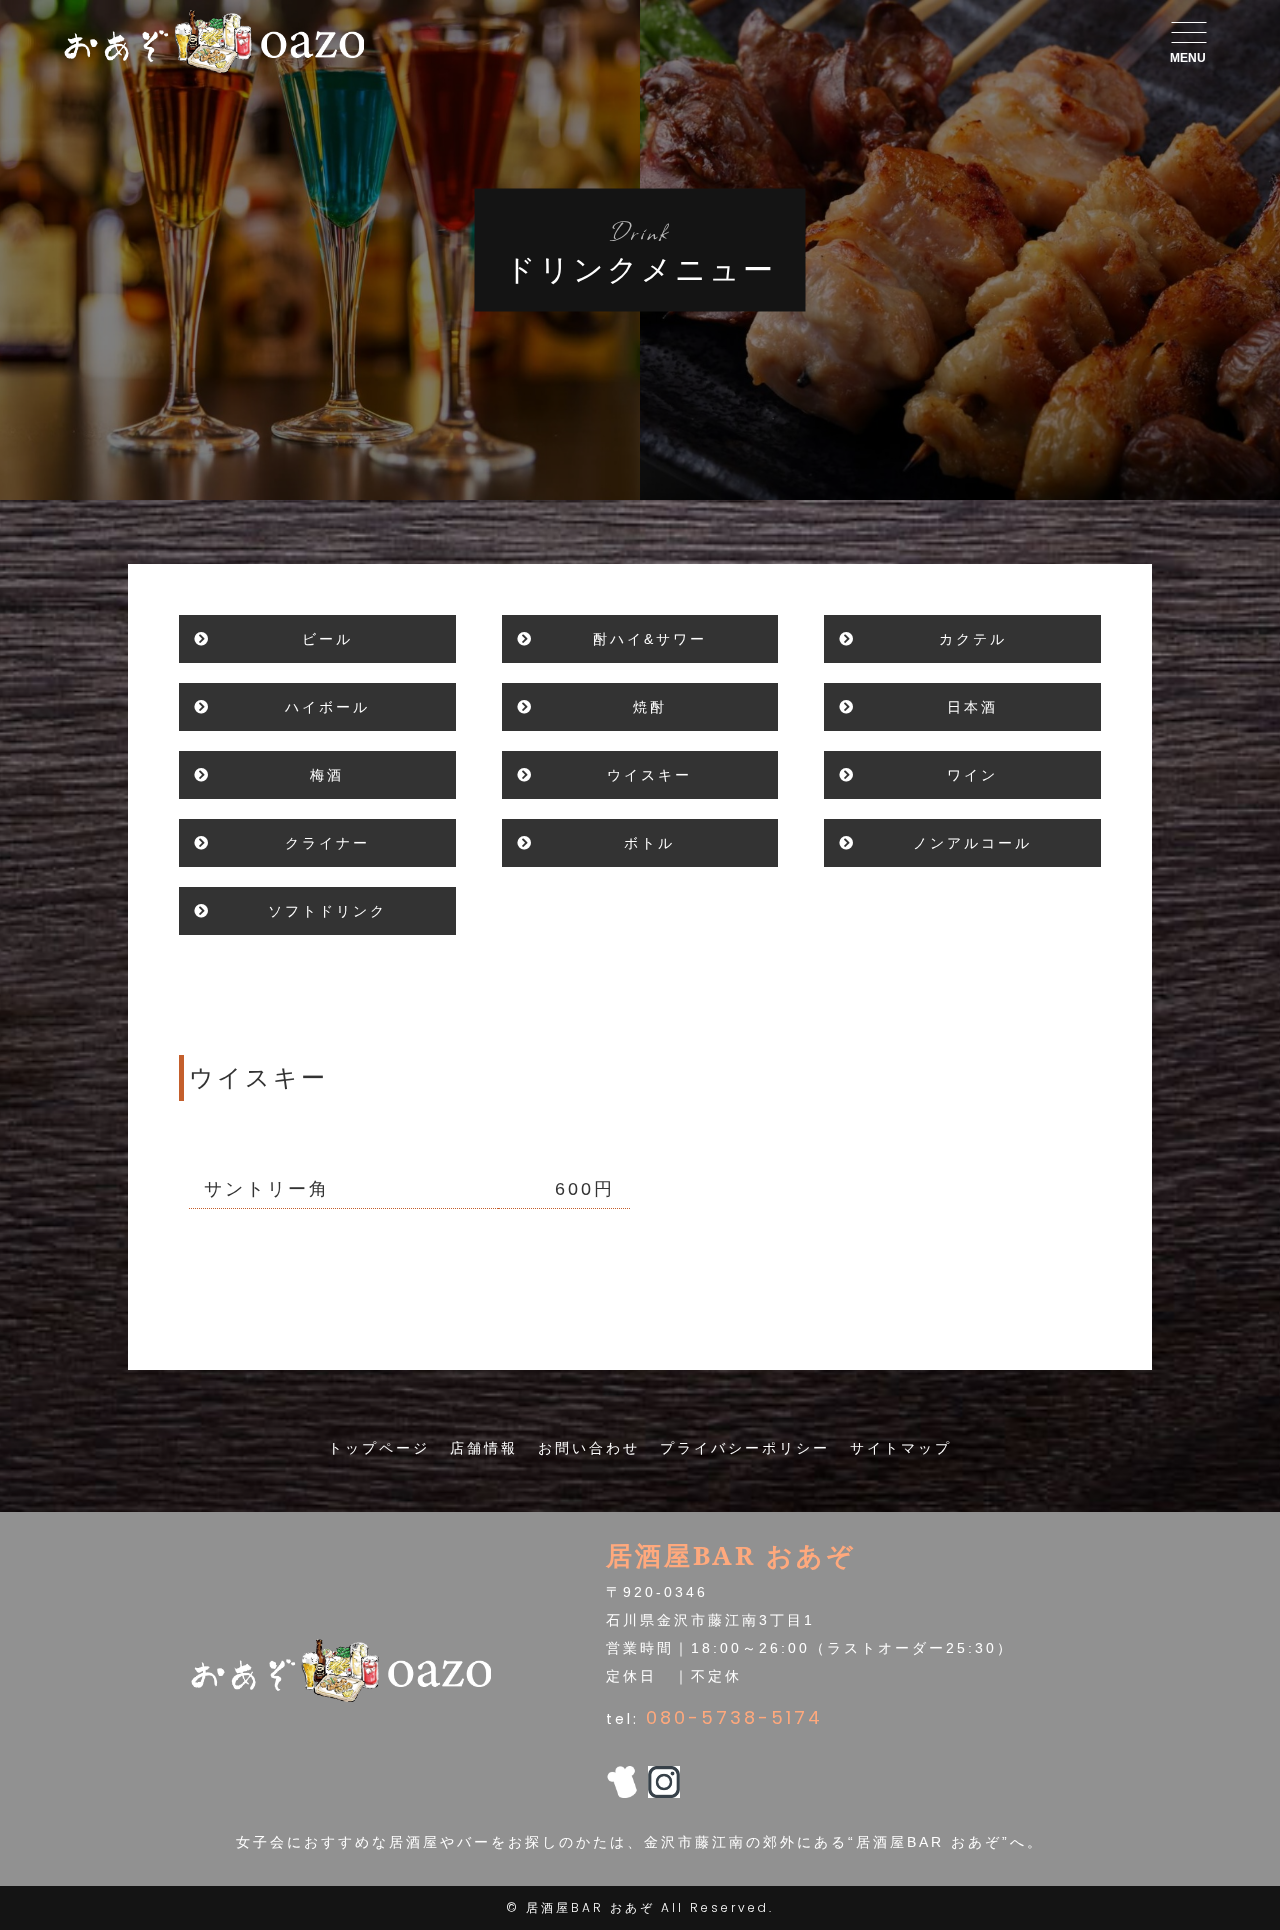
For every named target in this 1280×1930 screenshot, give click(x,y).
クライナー (327, 843)
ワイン (972, 775)
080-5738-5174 (734, 1717)
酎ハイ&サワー (650, 639)
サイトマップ (901, 1448)
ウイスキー (649, 775)
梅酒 (327, 775)
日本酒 (972, 707)
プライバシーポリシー (745, 1448)
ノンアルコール (972, 843)
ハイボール (327, 707)
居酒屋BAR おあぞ (590, 1907)
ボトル (649, 843)
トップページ (379, 1448)
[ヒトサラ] (622, 1784)
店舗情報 (484, 1448)
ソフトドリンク (327, 911)
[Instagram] (664, 1784)
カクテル (973, 639)
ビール (327, 639)
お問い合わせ (589, 1448)
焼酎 (650, 707)
